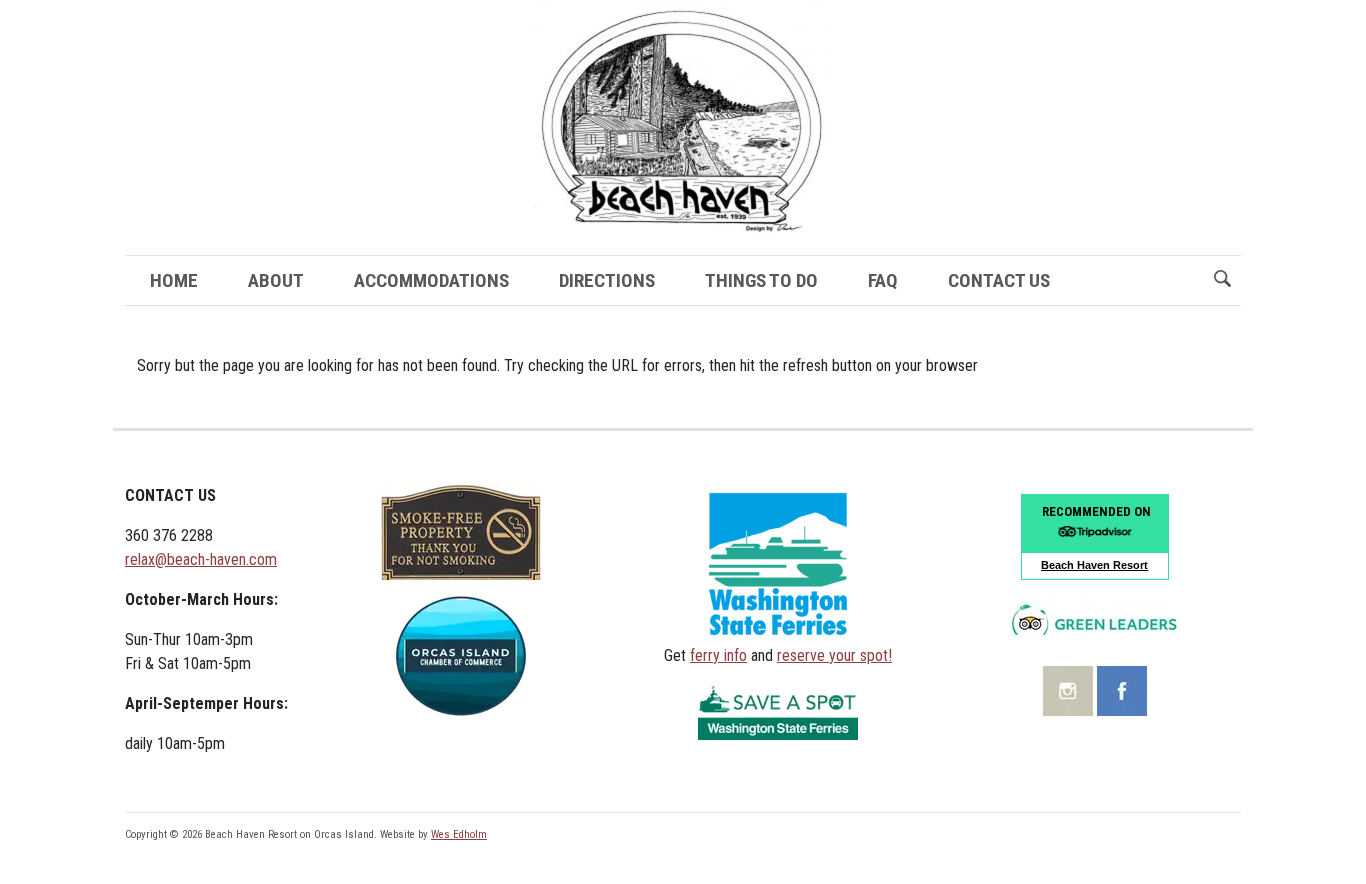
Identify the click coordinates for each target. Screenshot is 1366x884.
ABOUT (276, 280)
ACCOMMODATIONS (431, 280)
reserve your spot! (834, 655)
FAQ (883, 280)
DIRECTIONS (607, 280)
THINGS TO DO (761, 280)
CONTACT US (999, 280)
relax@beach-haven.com (201, 559)
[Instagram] (1070, 689)
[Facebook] (1122, 689)
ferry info (718, 655)
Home (174, 280)
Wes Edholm (459, 834)
